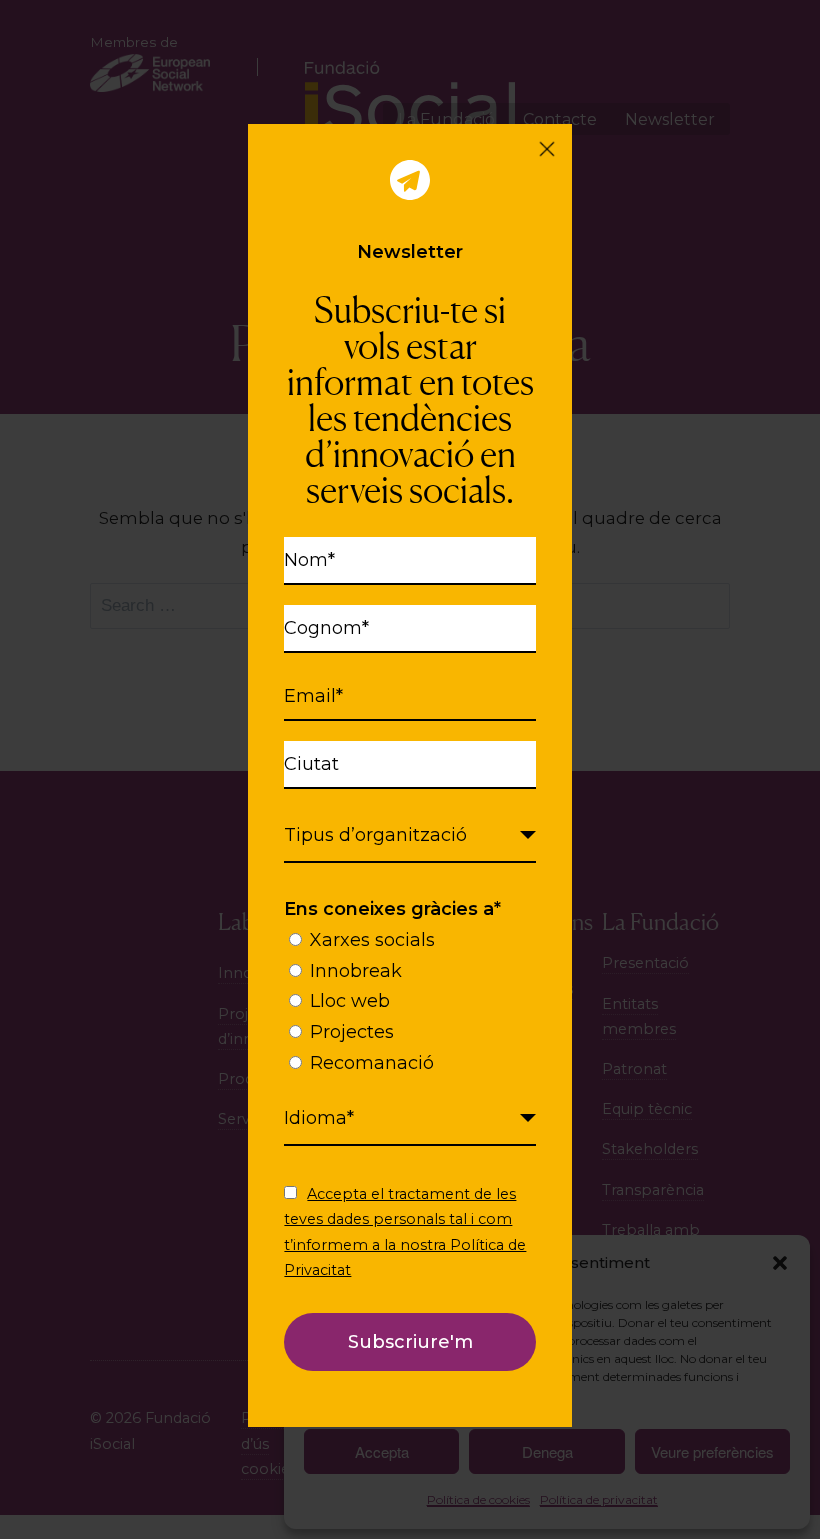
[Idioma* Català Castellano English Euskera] (409, 1119)
